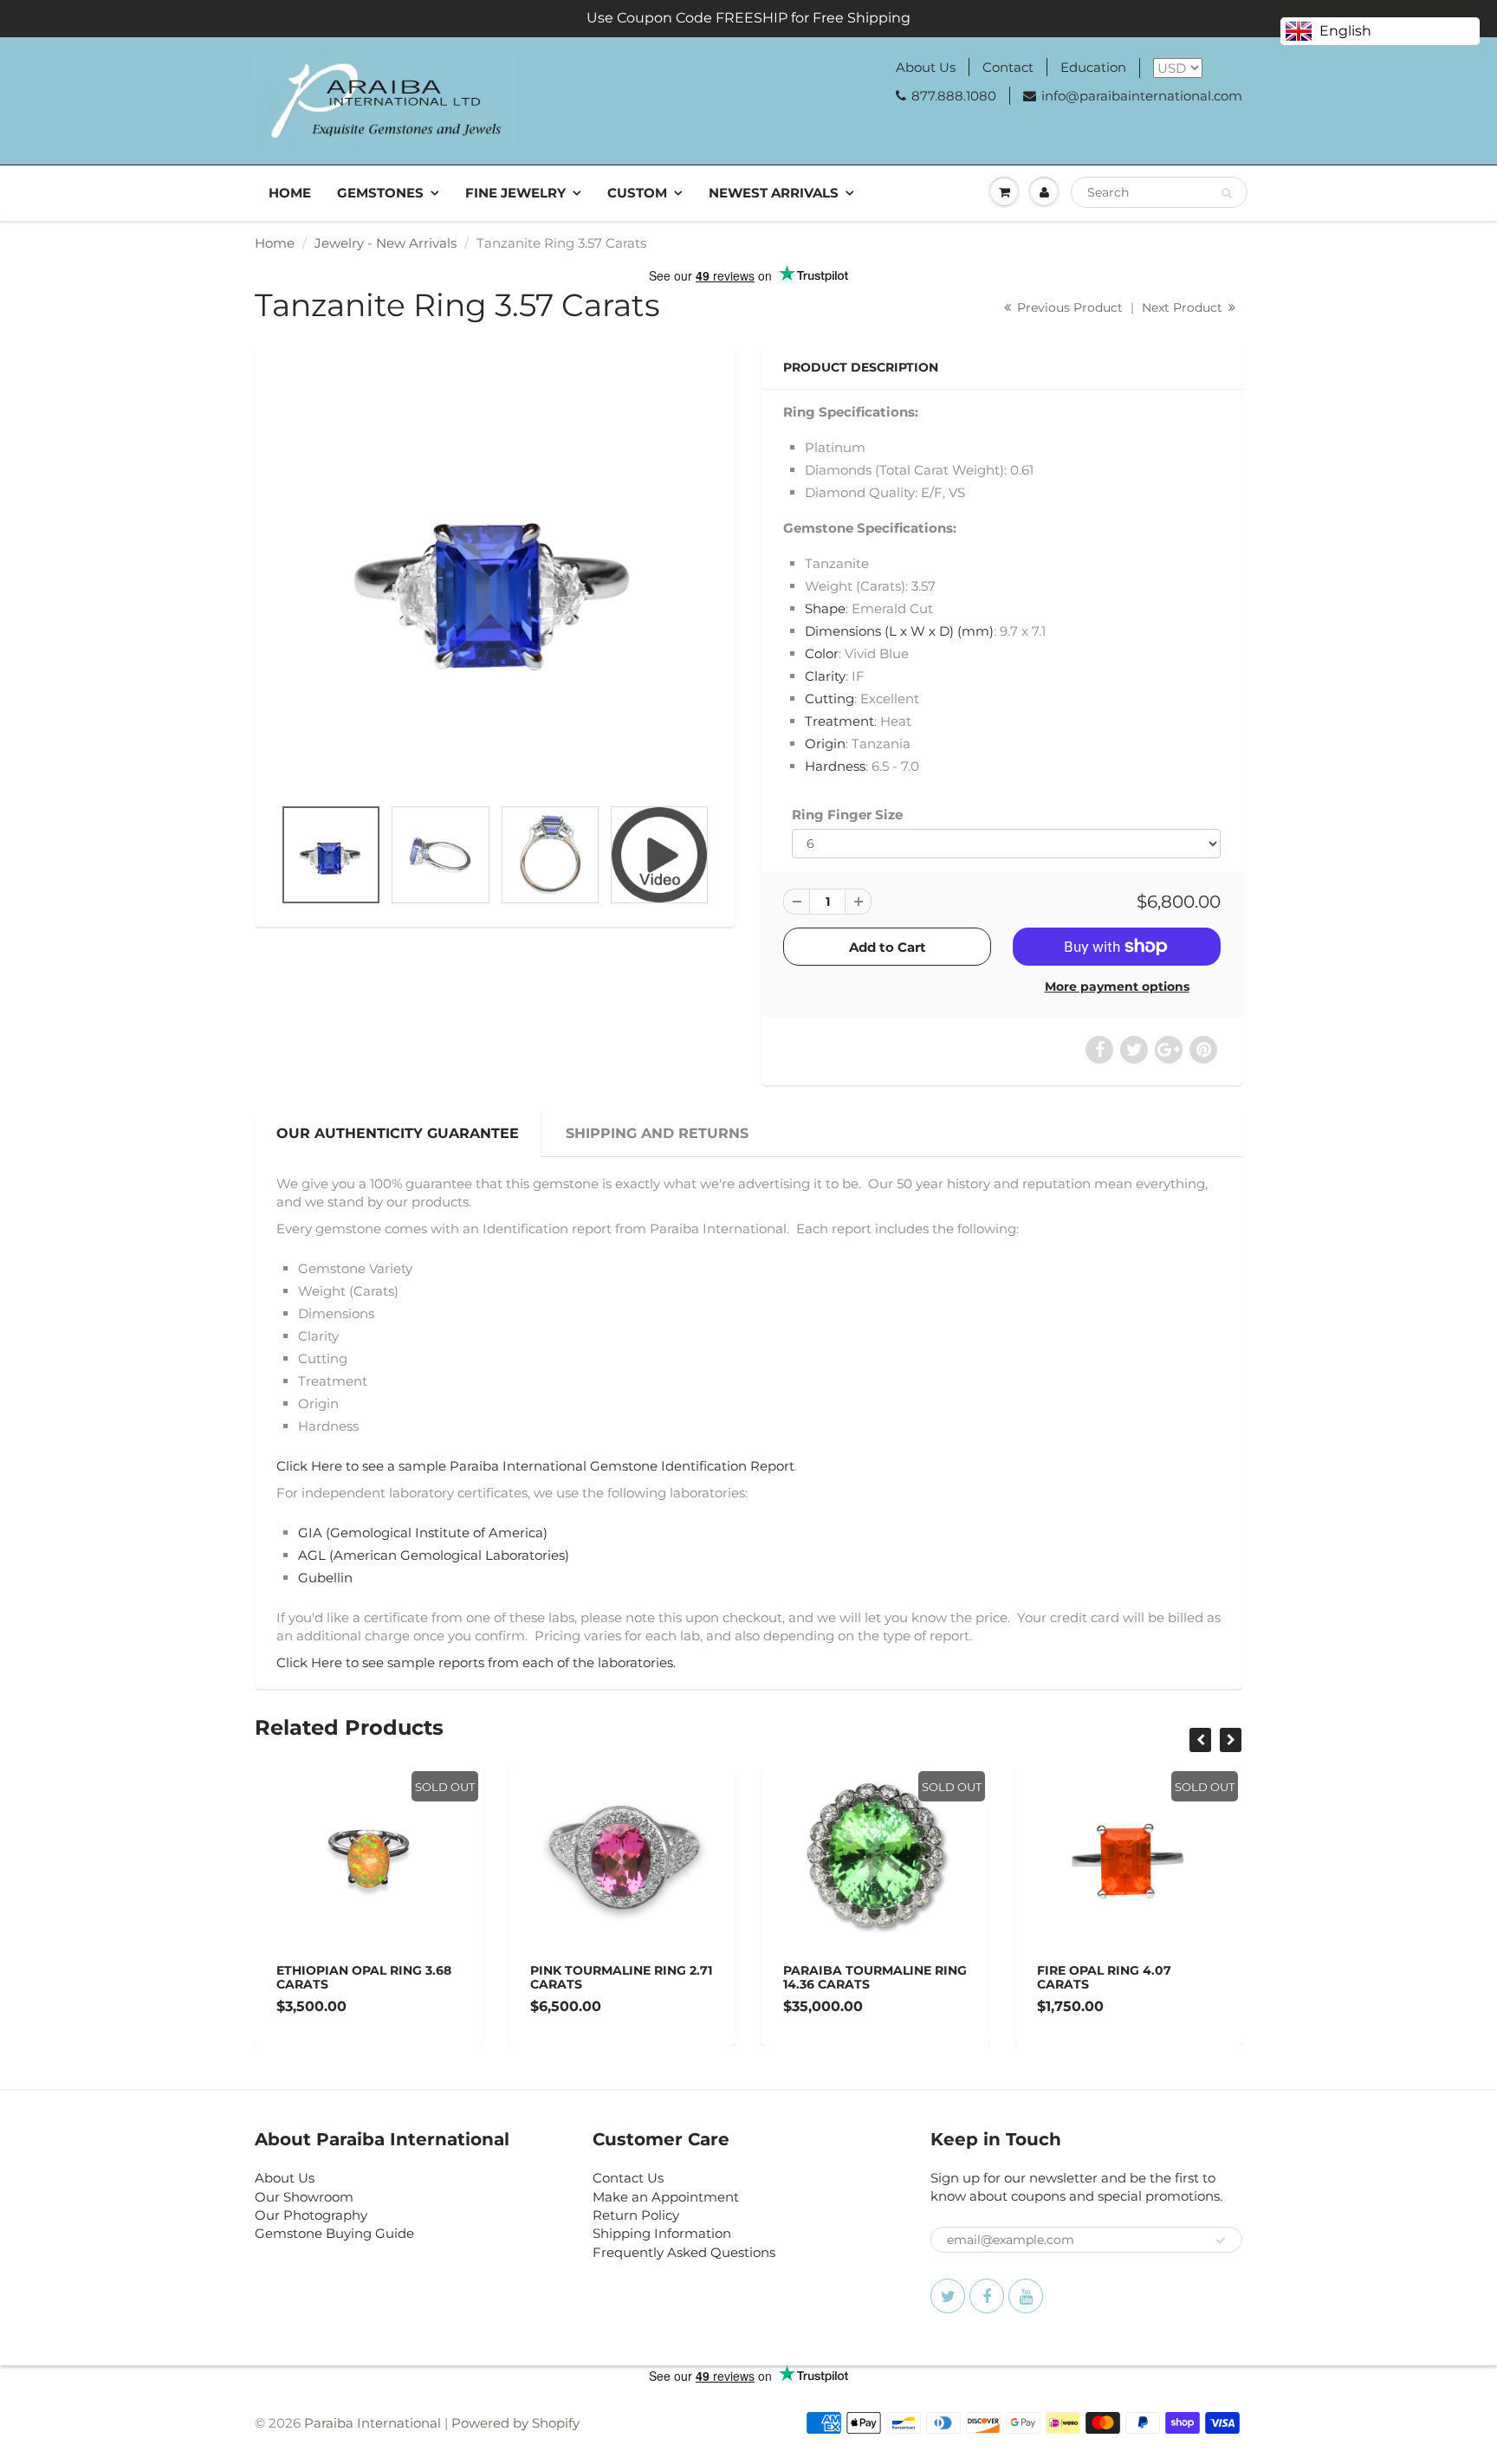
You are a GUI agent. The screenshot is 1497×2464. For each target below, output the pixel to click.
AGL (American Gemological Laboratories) (434, 1555)
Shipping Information (662, 2233)
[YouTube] (1026, 2296)
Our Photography (311, 2215)
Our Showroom (304, 2197)
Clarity (825, 676)
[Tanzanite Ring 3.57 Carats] (495, 579)
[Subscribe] (1221, 2241)
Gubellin (325, 1578)
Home (290, 193)
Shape (825, 608)
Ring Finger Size (847, 815)
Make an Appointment (666, 2197)
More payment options (1117, 986)
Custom (637, 193)
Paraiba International (373, 2423)
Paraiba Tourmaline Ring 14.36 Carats (762, 1977)
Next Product (1184, 307)
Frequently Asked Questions (684, 2252)
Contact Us (628, 2178)
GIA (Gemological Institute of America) (423, 1533)
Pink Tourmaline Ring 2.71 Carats (509, 1977)
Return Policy (636, 2215)
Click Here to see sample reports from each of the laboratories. (478, 1662)
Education (1093, 67)
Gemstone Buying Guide (334, 2233)
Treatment (839, 721)
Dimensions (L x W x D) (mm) (899, 631)
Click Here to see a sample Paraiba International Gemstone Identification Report (535, 1466)
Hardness (835, 766)
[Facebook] (987, 2296)
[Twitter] (948, 2296)
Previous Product (1068, 307)
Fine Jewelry (515, 193)
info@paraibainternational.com (1142, 96)
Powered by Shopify (515, 2423)
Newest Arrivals (774, 193)
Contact (1008, 67)
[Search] (1226, 193)
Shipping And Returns (657, 1133)
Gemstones (380, 193)
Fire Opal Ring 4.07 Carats (992, 1977)
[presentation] (1200, 1740)
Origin (825, 744)
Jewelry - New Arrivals (386, 243)
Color (822, 653)
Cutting (830, 698)
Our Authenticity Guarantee (398, 1133)
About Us (926, 67)
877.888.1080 (954, 96)
